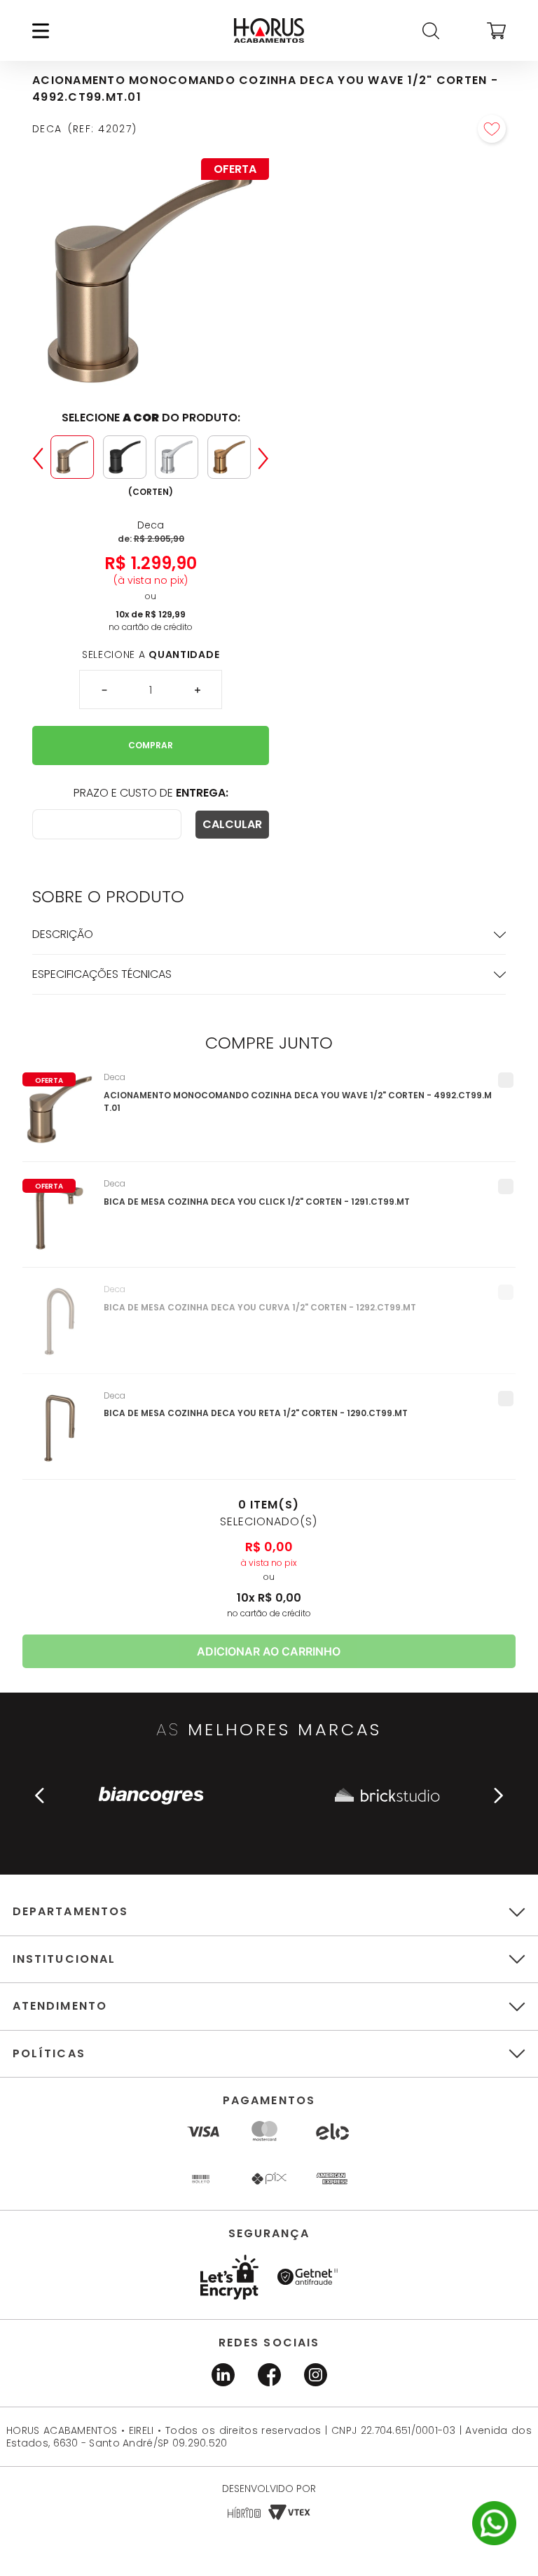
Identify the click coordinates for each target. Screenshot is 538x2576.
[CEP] (107, 824)
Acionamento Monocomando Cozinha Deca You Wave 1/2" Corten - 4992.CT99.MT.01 (298, 1101)
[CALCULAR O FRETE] (232, 825)
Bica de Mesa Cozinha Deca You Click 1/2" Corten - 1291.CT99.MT (257, 1202)
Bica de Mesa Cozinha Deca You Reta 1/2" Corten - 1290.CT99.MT (256, 1413)
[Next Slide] (263, 458)
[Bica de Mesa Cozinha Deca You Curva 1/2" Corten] (60, 1329)
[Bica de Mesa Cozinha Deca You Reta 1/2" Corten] (60, 1435)
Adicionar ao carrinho (269, 1651)
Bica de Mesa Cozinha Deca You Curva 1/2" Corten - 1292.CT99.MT (260, 1307)
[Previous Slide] (38, 458)
